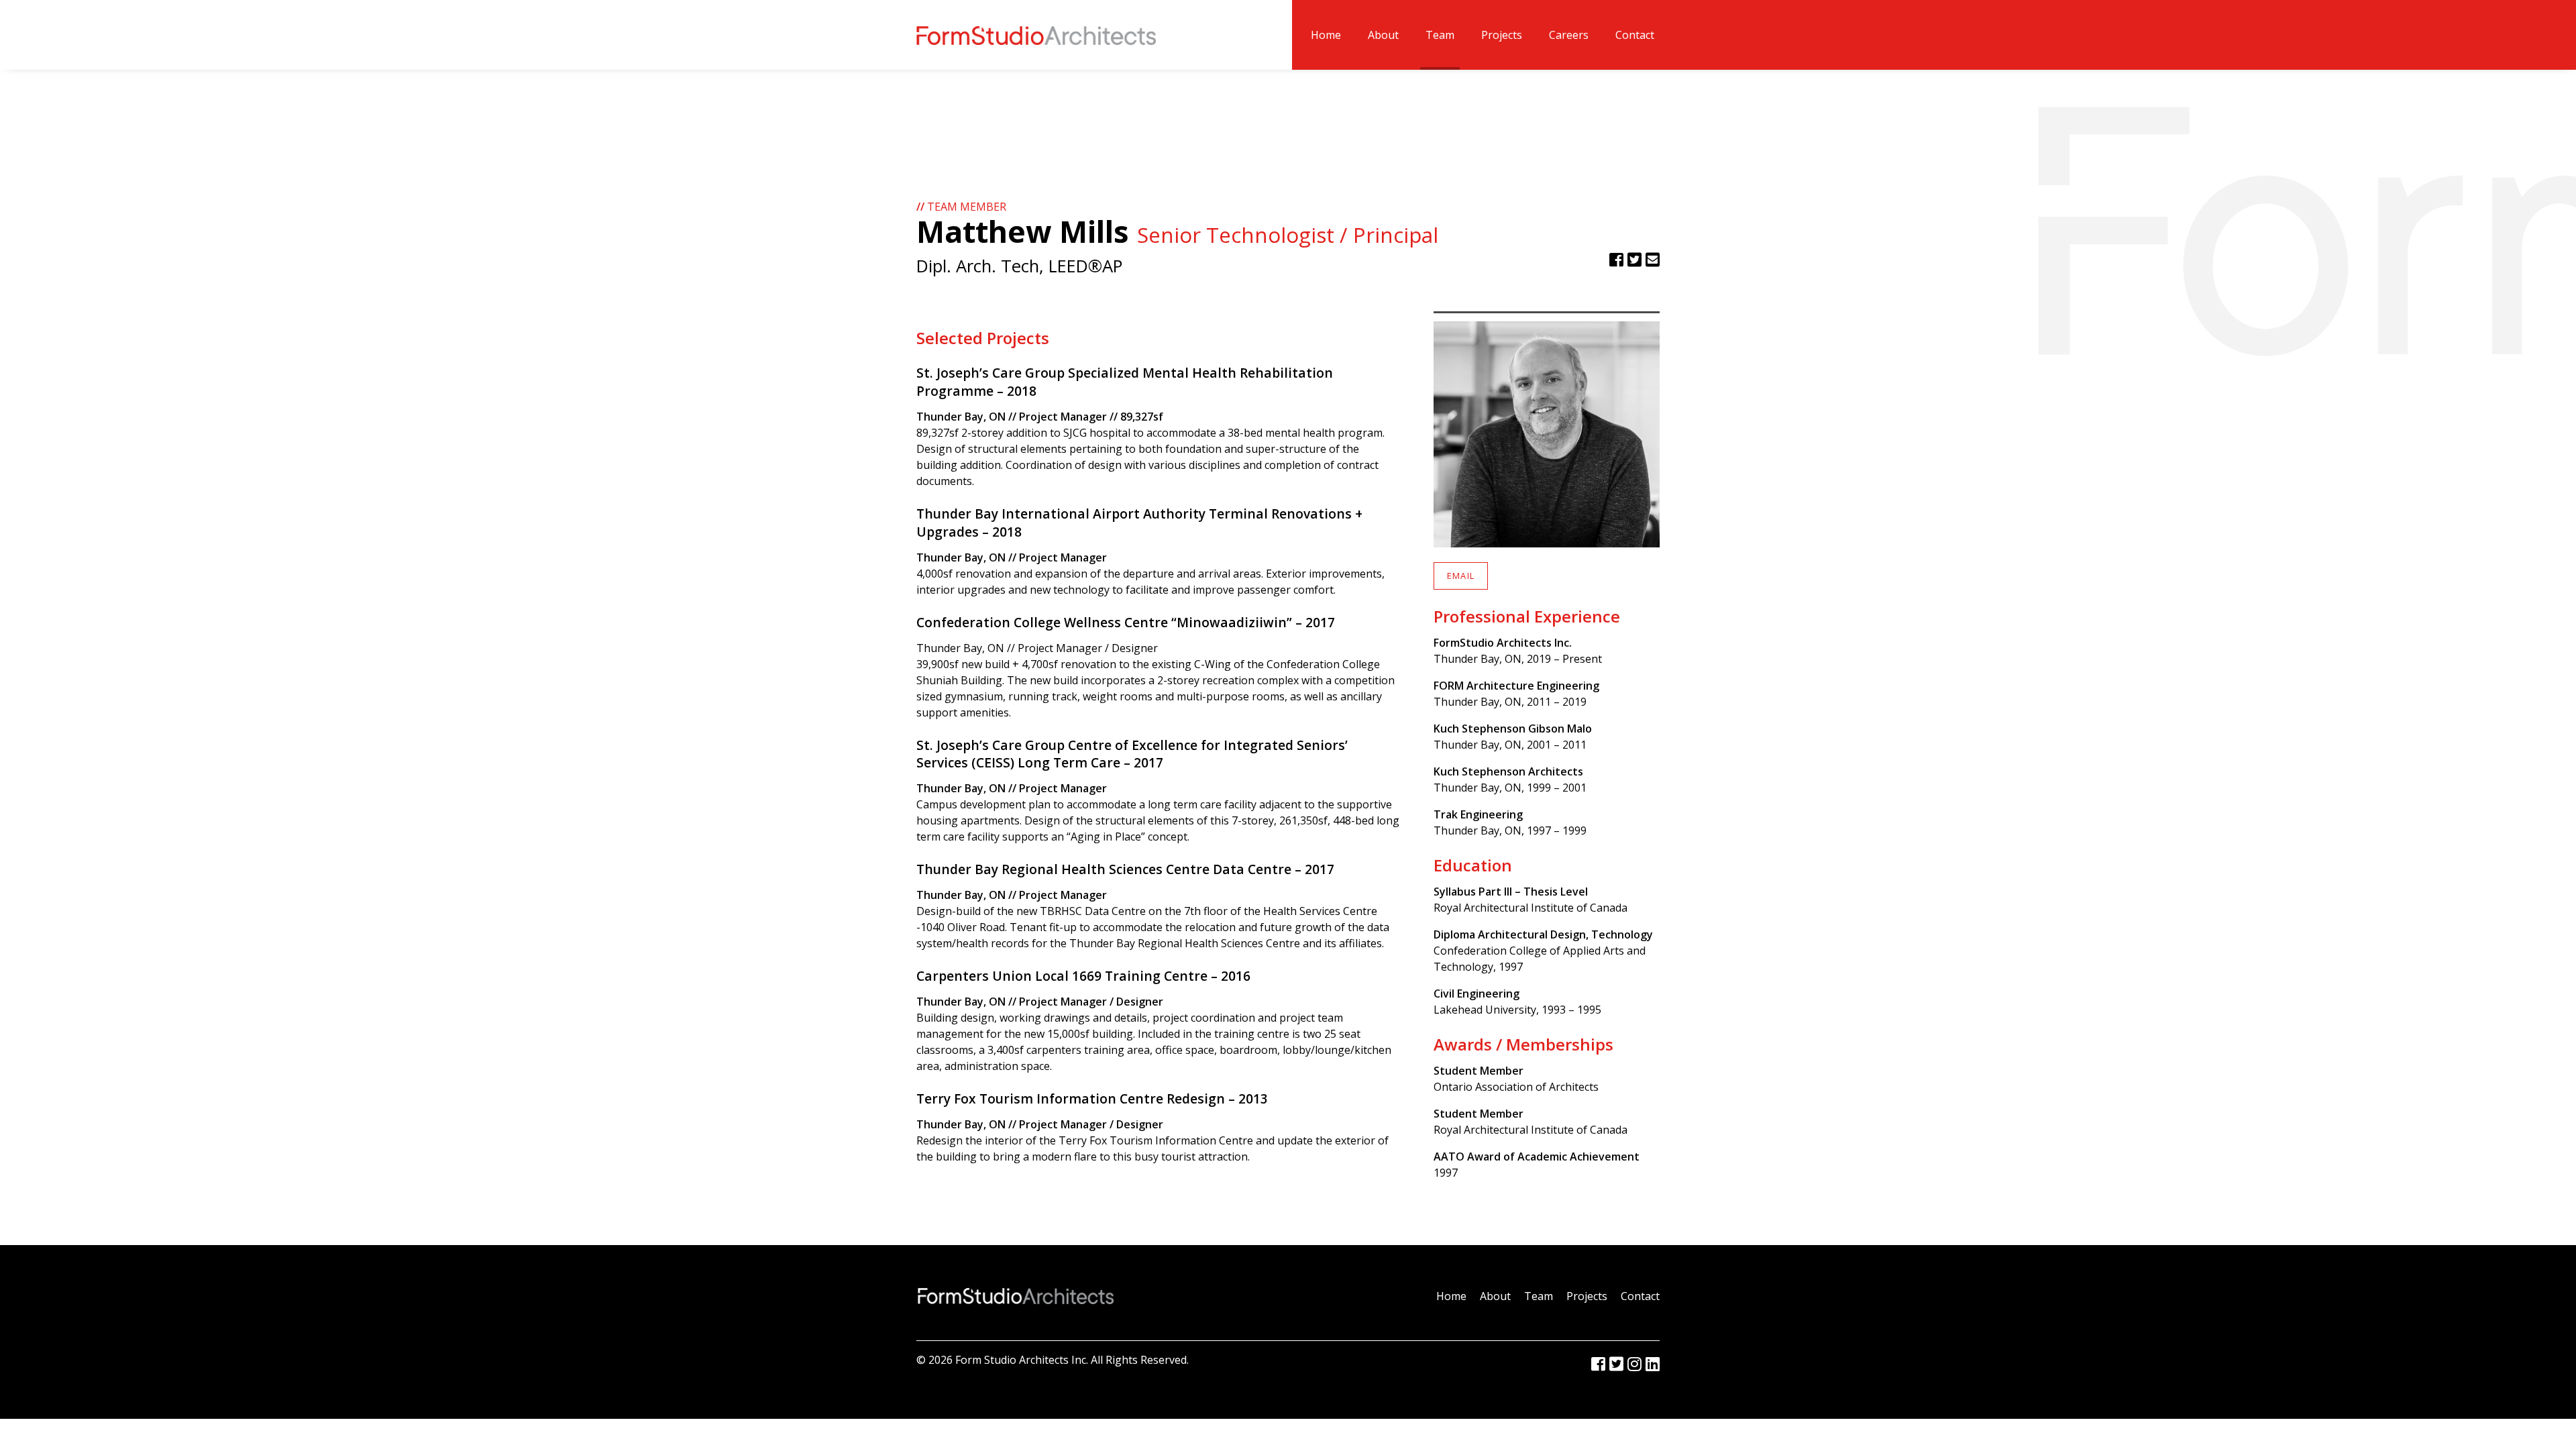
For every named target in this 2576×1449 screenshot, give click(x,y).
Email (1461, 576)
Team (1440, 35)
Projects (1502, 35)
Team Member (961, 207)
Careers (1569, 35)
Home (1326, 35)
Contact (1635, 35)
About (1383, 35)
